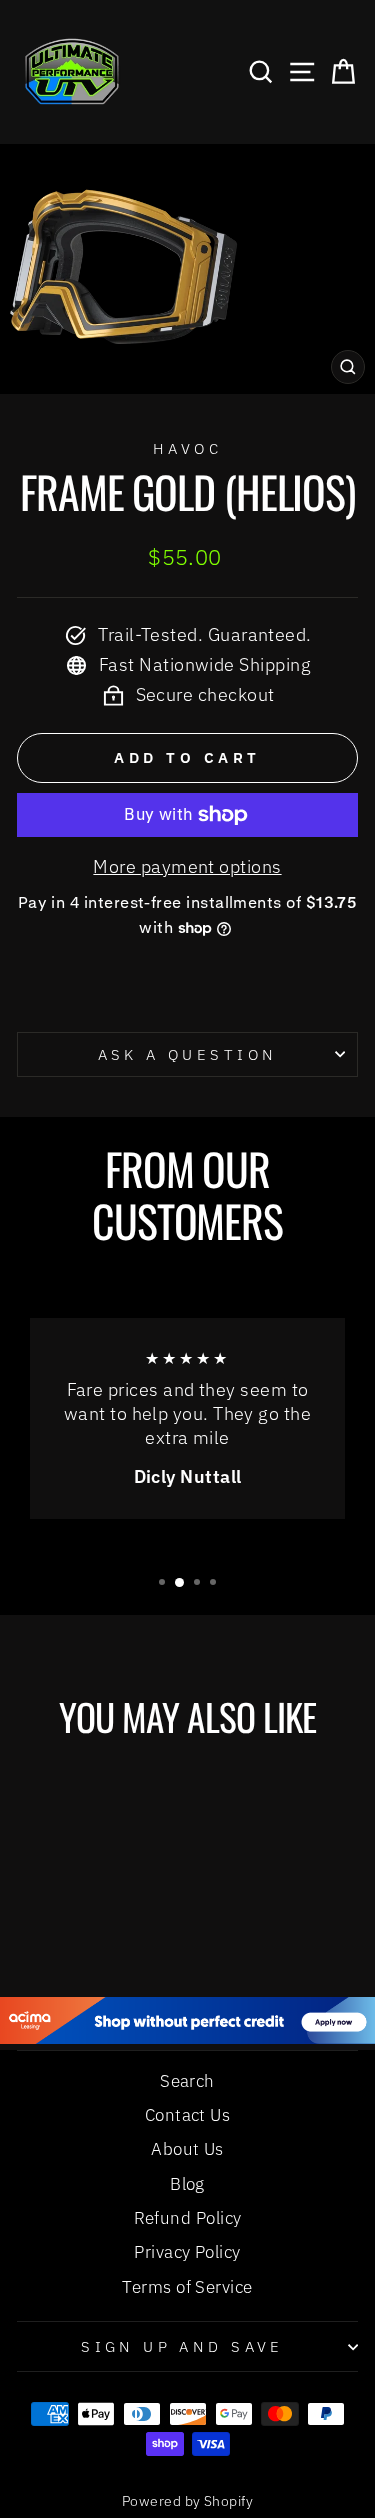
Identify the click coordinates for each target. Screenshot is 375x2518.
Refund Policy (188, 2218)
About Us (187, 2149)
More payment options (187, 866)
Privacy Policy (187, 2252)
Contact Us (188, 2115)
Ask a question (188, 1054)
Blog (187, 2184)
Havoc (187, 448)
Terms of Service (187, 2287)
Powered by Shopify (187, 2501)
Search (187, 2081)
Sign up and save (182, 2346)
